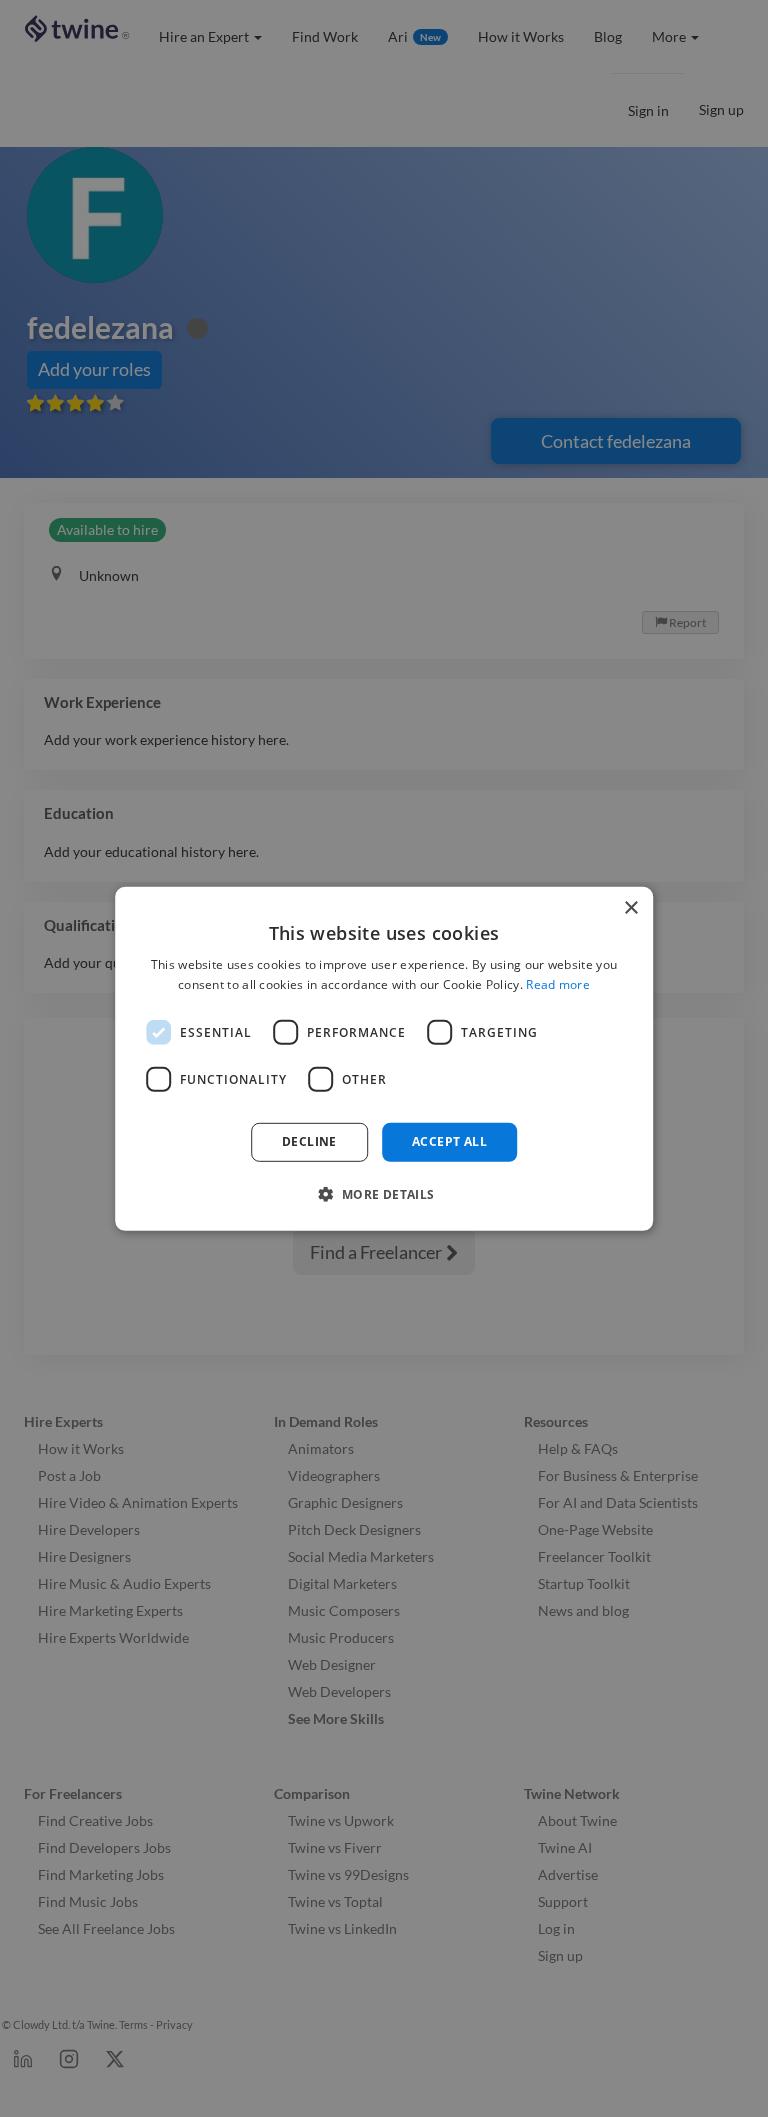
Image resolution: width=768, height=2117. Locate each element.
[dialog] (384, 1058)
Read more (558, 984)
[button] (383, 1194)
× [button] (630, 907)
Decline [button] (309, 1141)
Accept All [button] (449, 1141)
